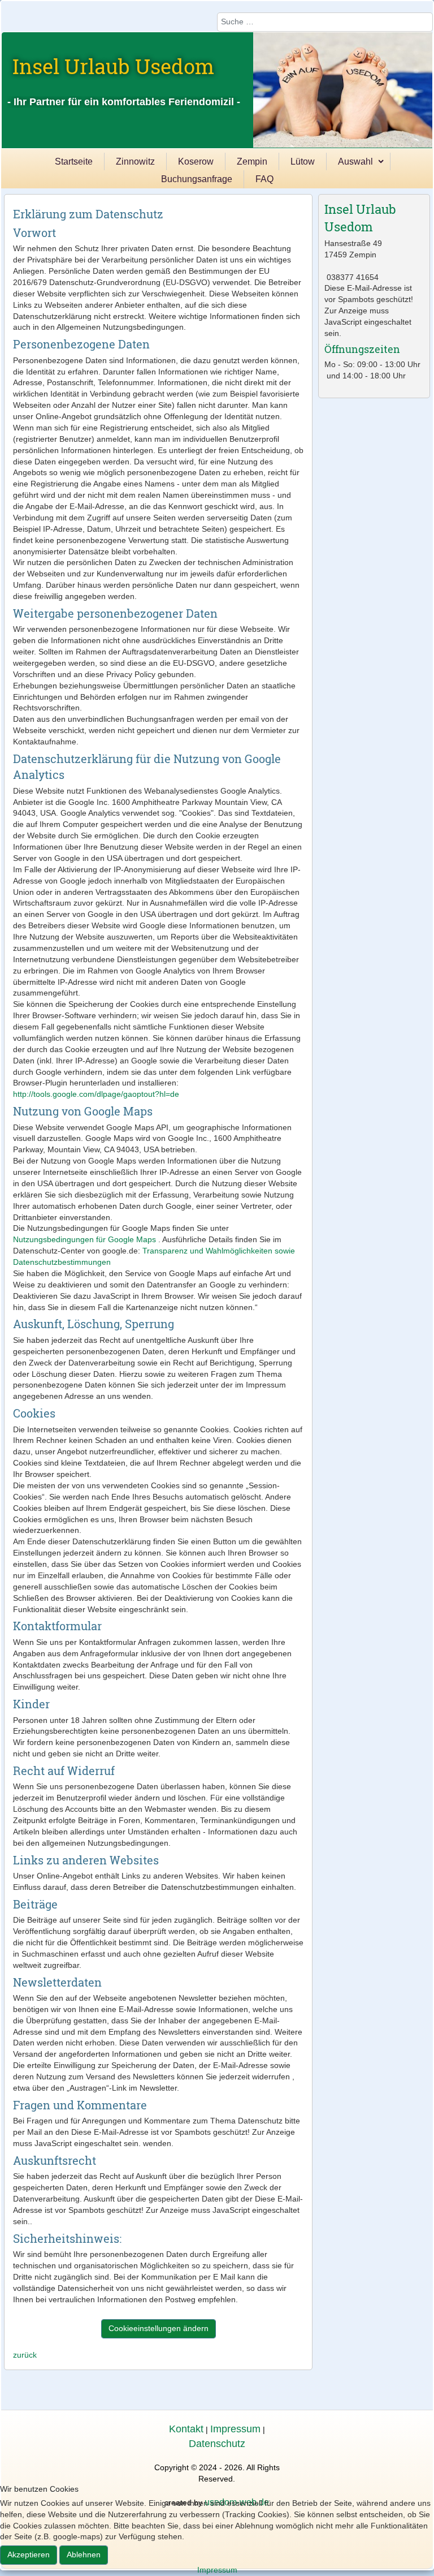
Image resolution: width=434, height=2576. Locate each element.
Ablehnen (84, 2555)
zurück (25, 2355)
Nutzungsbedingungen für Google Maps (84, 1239)
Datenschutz (217, 2444)
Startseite (74, 161)
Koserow (196, 161)
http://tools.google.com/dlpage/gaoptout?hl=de (96, 1094)
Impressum (235, 2429)
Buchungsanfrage (197, 179)
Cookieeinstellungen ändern (159, 2328)
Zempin (252, 161)
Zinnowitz (135, 161)
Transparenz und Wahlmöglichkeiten (206, 1251)
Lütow (303, 161)
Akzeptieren (29, 2555)
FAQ (264, 179)
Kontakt (186, 2429)
